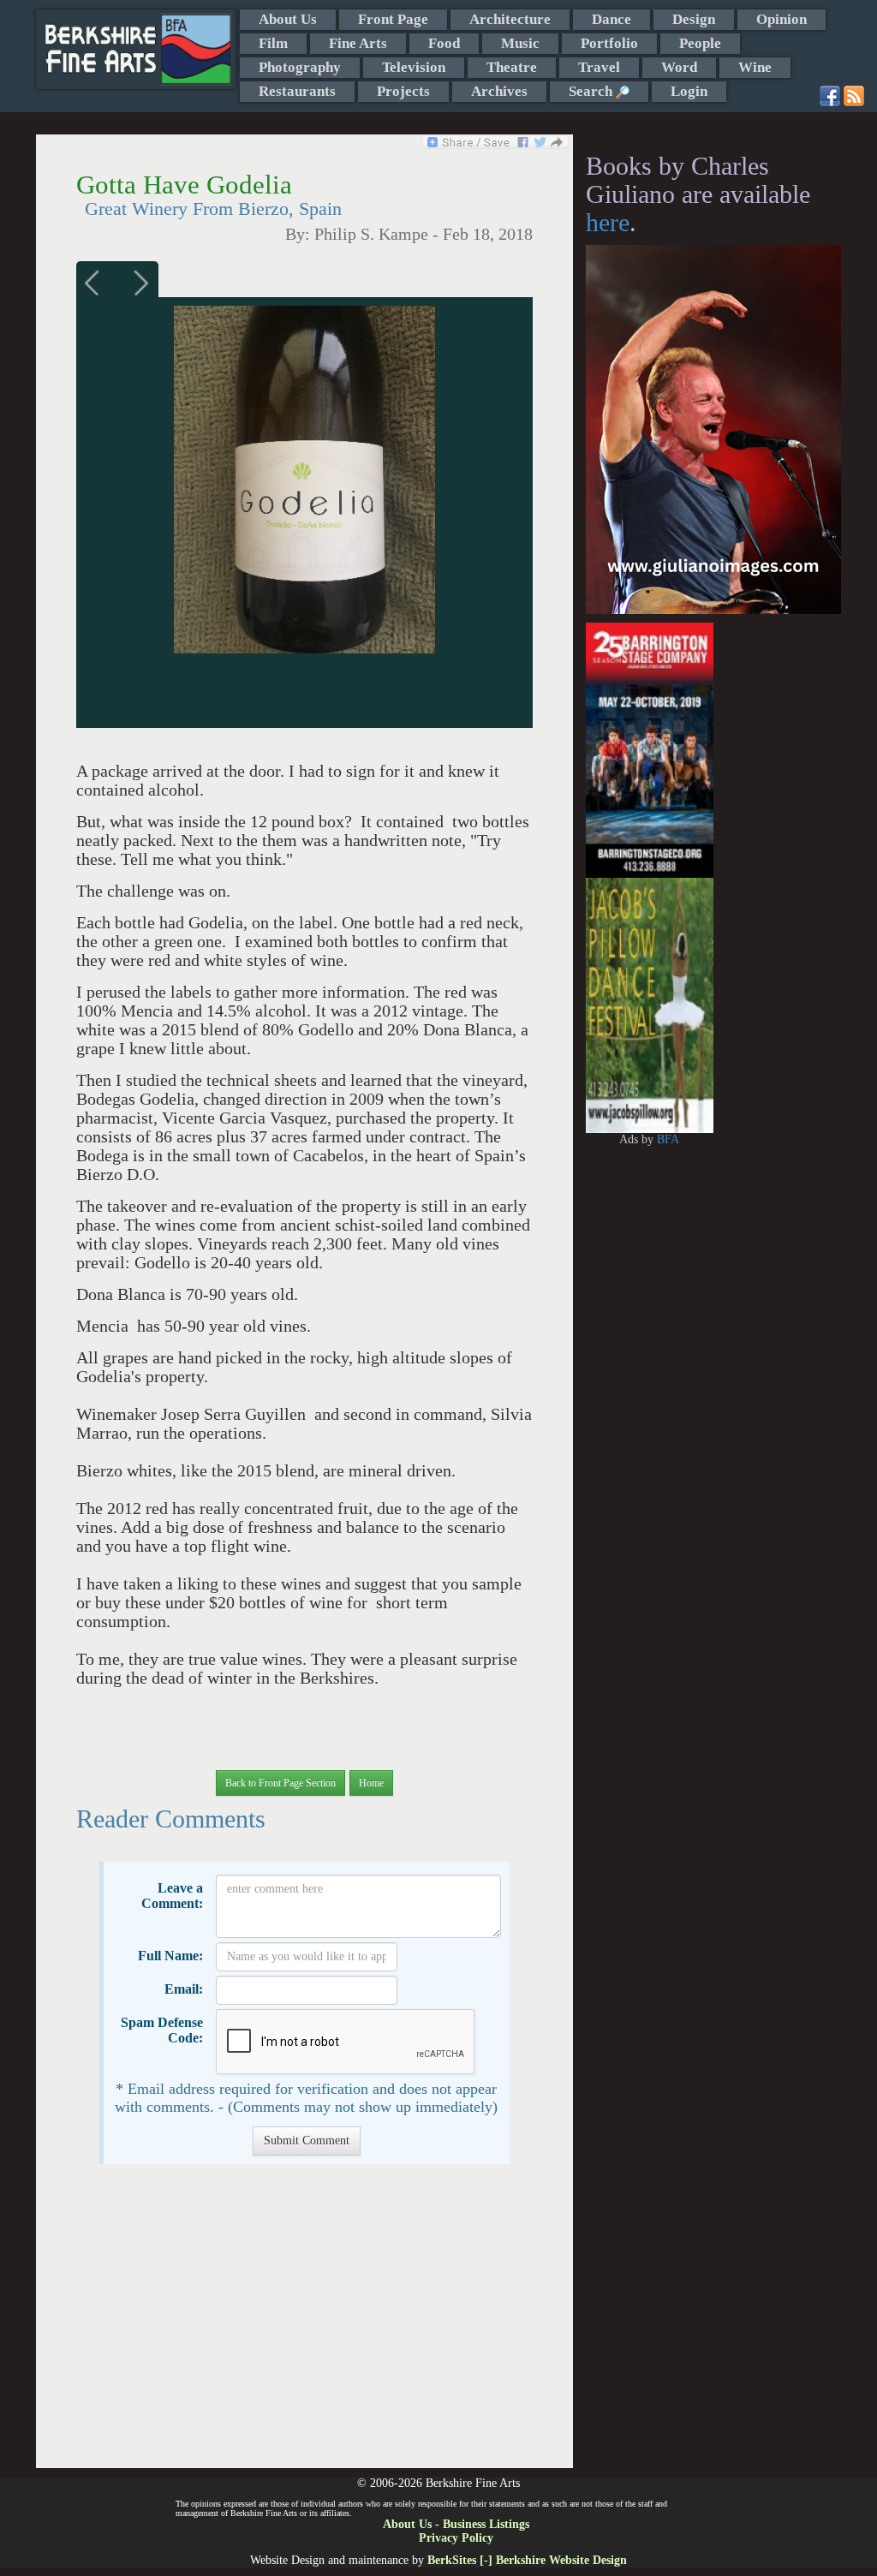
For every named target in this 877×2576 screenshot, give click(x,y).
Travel (599, 67)
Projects (403, 91)
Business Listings (486, 2524)
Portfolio (609, 43)
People (700, 43)
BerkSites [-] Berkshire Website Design (527, 2560)
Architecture (510, 19)
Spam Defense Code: (162, 2030)
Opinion (782, 19)
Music (520, 43)
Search (592, 91)
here (608, 222)
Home (371, 1783)
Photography (300, 67)
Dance (612, 19)
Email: (184, 1989)
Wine (755, 67)
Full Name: (170, 1956)
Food (444, 43)
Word (679, 67)
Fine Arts (358, 43)
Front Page (393, 19)
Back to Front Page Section (280, 1783)
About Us (288, 19)
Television (414, 67)
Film (273, 43)
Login (689, 91)
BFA (668, 1139)
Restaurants (297, 91)
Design (694, 19)
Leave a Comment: (172, 1896)
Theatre (512, 67)
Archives (499, 91)
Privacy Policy (456, 2538)
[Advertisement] (304, 2325)
